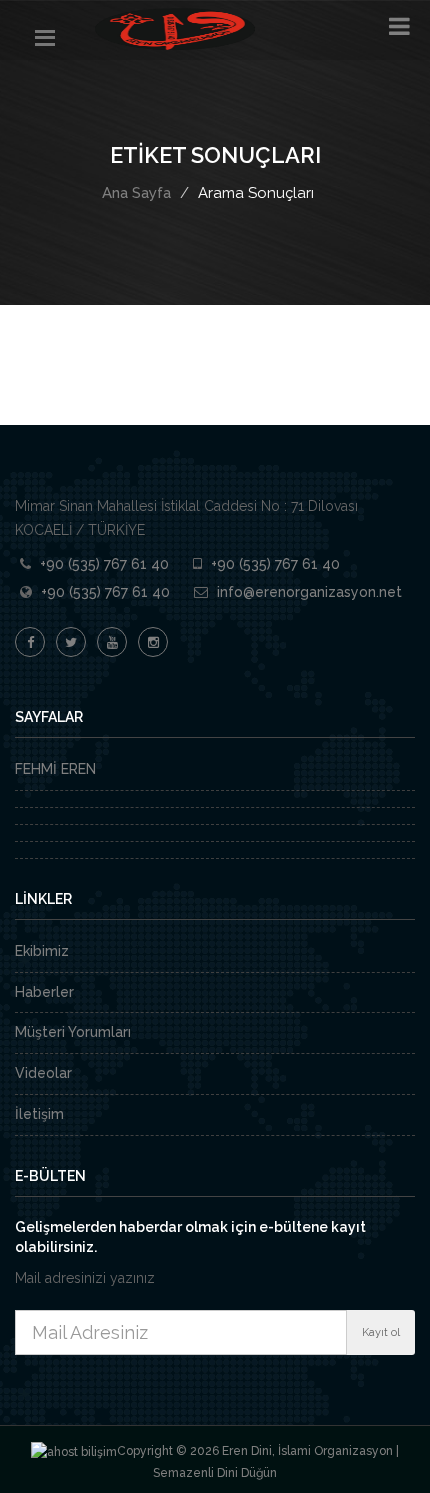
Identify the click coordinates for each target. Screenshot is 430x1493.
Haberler (44, 992)
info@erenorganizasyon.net (309, 592)
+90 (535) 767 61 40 (104, 564)
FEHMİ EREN (55, 769)
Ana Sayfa (136, 193)
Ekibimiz (42, 951)
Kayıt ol (381, 1332)
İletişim (39, 1114)
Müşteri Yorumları (73, 1032)
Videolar (43, 1073)
